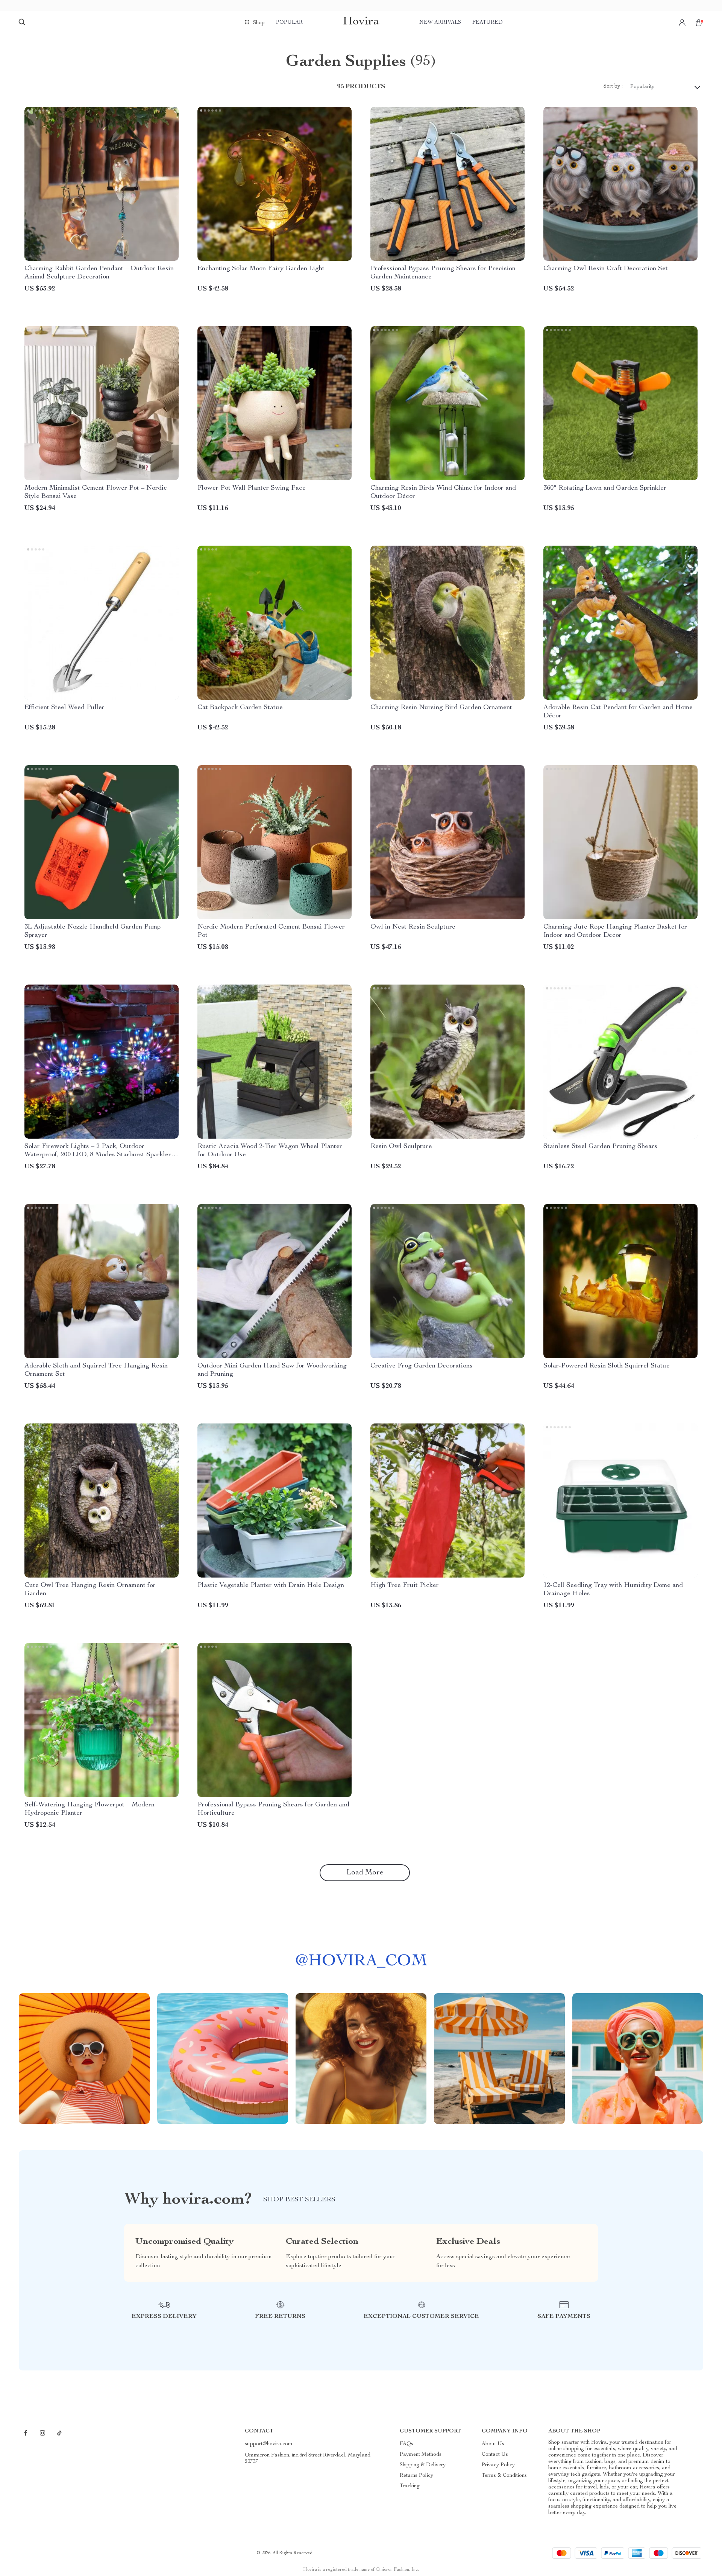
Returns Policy (416, 2476)
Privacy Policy (498, 2465)
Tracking (410, 2486)
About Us (493, 2444)
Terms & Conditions (504, 2476)
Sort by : (613, 86)
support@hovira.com (269, 2444)
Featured (488, 23)
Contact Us (495, 2455)
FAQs (407, 2444)
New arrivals (440, 23)
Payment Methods (421, 2455)
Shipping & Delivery (423, 2465)
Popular (289, 23)
